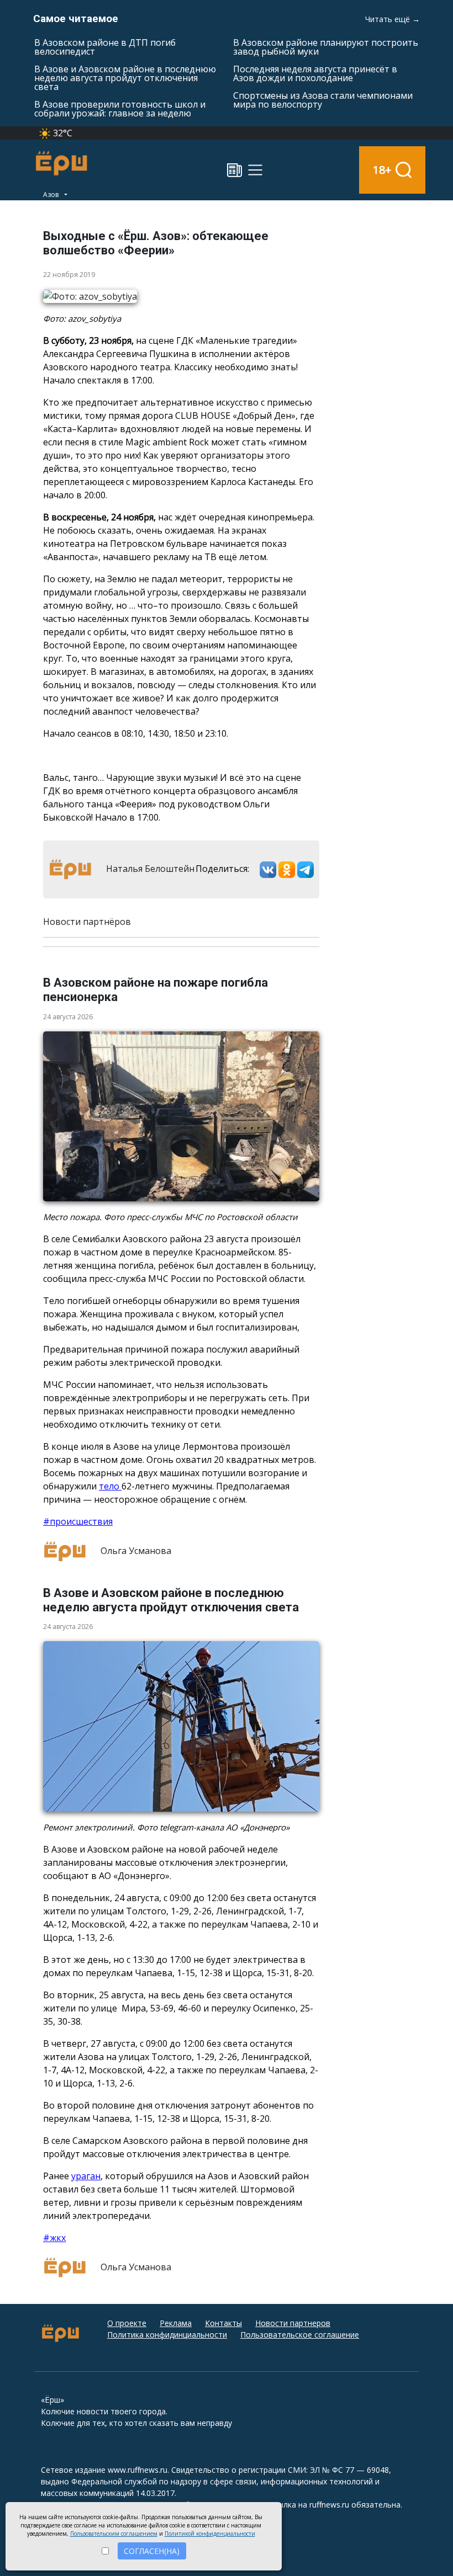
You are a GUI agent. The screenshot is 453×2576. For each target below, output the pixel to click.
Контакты (223, 2323)
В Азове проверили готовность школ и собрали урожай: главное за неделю (120, 109)
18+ (382, 170)
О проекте (127, 2323)
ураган (86, 2176)
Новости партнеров (293, 2323)
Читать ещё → (393, 19)
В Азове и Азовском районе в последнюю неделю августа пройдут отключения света (125, 78)
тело (110, 1486)
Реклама (176, 2323)
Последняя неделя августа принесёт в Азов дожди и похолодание (315, 73)
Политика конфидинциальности (167, 2335)
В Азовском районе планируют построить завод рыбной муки (326, 47)
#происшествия (78, 1521)
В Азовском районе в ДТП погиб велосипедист (105, 47)
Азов (52, 195)
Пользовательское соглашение (300, 2335)
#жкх (54, 2238)
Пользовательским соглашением (114, 2534)
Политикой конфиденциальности (210, 2534)
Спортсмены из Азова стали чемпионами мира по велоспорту (323, 100)
